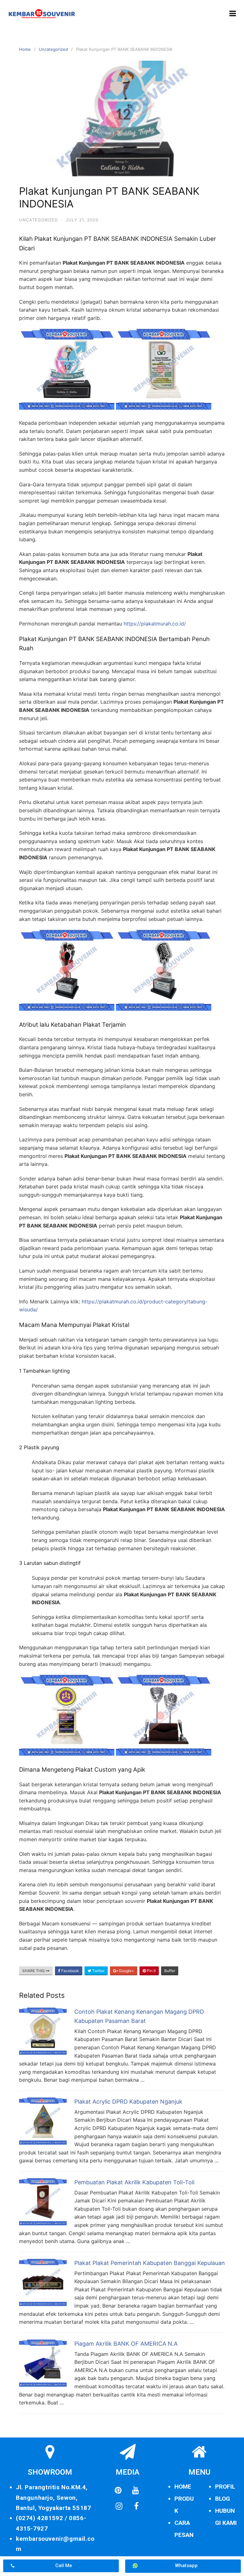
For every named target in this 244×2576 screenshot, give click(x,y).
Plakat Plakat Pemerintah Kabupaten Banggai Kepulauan (150, 2263)
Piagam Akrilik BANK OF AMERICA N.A (126, 2344)
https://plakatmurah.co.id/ (155, 624)
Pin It (151, 1971)
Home (25, 49)
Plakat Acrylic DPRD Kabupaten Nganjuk (128, 2102)
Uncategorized (53, 49)
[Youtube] (136, 2490)
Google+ (126, 1971)
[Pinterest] (118, 2490)
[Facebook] (136, 2506)
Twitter (98, 1971)
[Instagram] (119, 2506)
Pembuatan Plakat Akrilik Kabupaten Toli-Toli (134, 2182)
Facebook (70, 1971)
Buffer (170, 1971)
